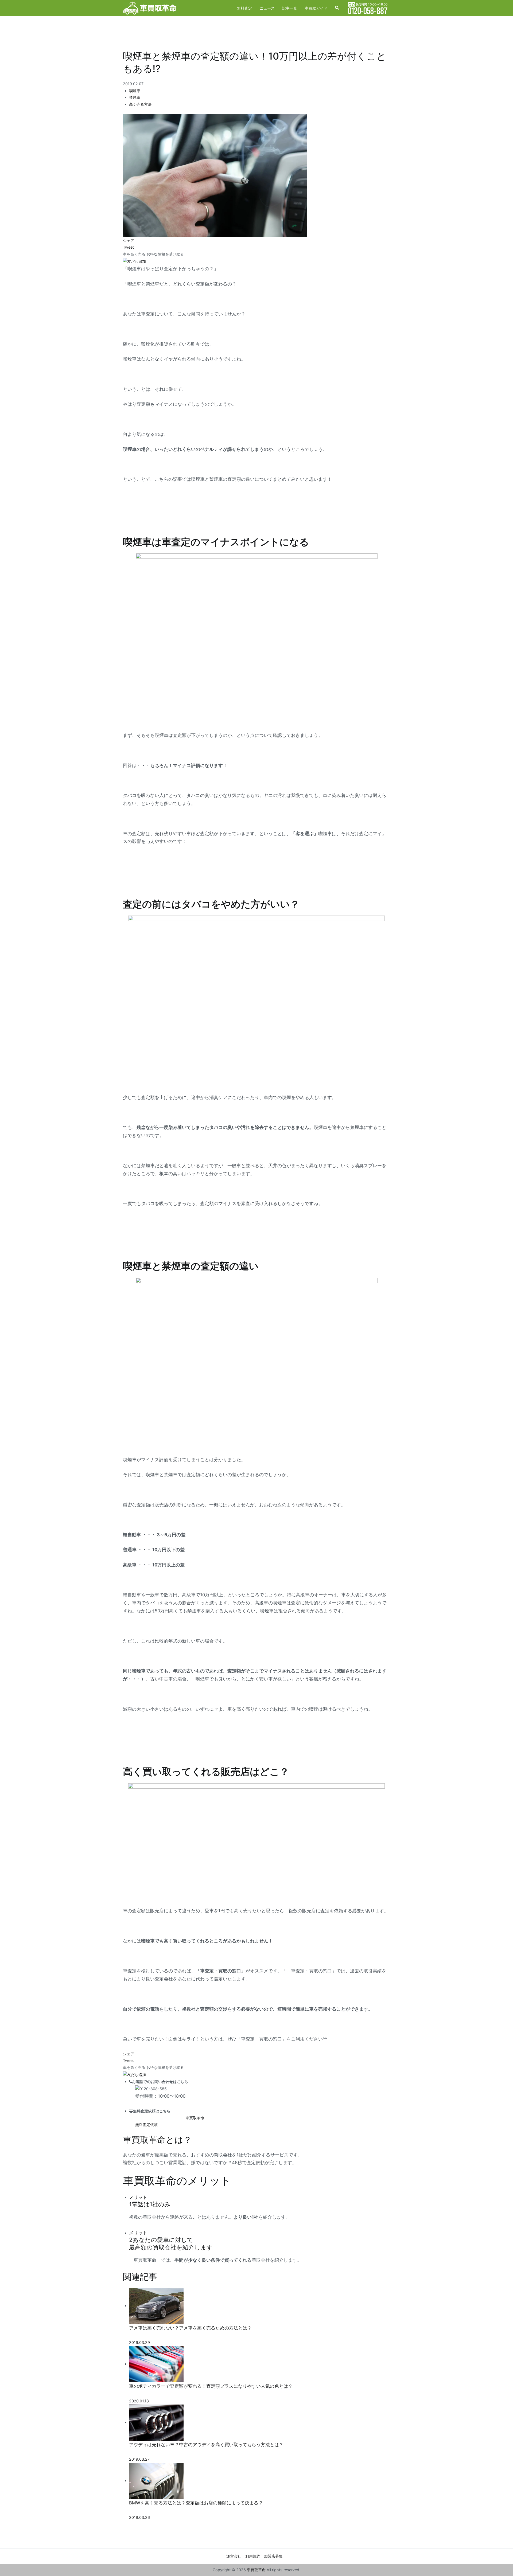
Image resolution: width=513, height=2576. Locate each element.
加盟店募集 (273, 2556)
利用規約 (253, 2556)
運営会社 (234, 2556)
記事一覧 (290, 8)
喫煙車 (135, 91)
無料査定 (244, 8)
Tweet (128, 247)
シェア (129, 241)
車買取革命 (256, 2570)
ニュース (267, 8)
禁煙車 (135, 97)
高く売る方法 (140, 104)
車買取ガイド (316, 8)
